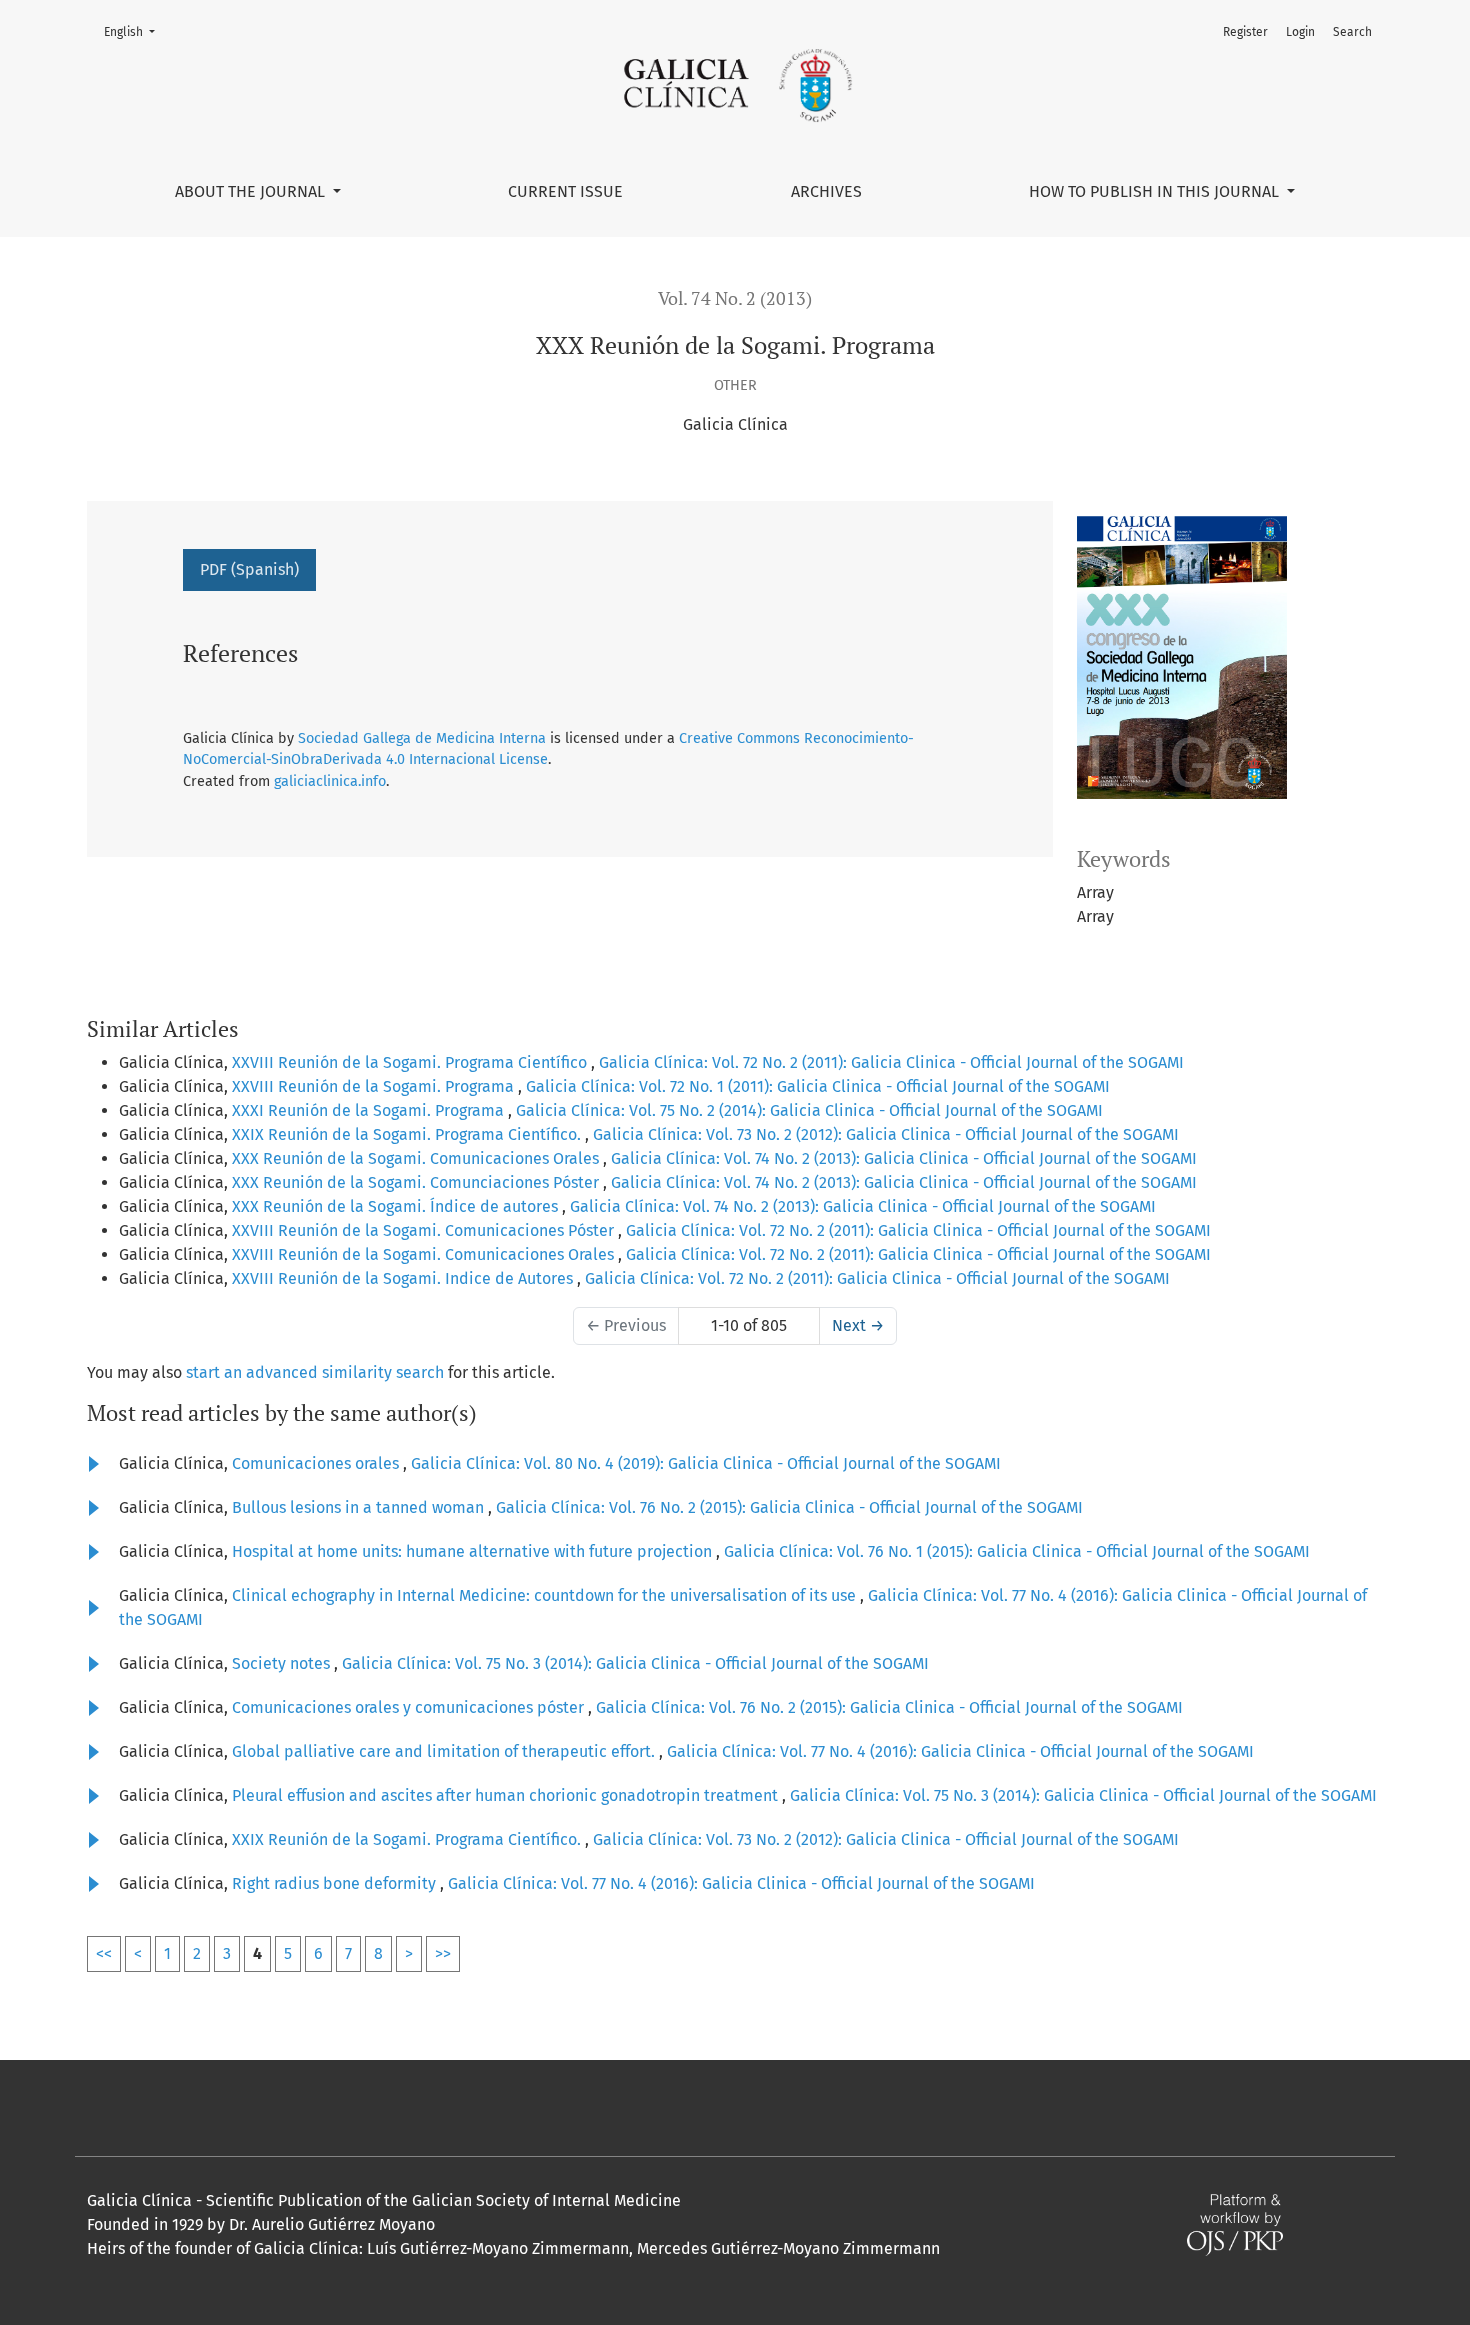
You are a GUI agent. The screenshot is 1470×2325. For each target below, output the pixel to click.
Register (1245, 32)
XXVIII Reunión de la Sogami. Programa (375, 1086)
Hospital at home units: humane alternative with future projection (474, 1551)
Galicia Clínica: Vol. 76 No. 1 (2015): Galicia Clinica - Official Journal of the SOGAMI (1017, 1551)
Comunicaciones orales (317, 1463)
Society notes (283, 1663)
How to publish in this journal (1156, 191)
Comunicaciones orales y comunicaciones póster (410, 1707)
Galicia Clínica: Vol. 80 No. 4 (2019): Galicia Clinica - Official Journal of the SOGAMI (706, 1463)
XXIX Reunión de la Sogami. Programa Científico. (408, 1134)
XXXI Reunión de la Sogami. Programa (370, 1110)
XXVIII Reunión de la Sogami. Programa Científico (411, 1062)
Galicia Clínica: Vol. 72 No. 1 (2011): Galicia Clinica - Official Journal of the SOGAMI (818, 1086)
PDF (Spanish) (249, 569)
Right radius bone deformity (336, 1883)
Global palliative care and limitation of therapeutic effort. (445, 1751)
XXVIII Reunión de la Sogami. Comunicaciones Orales (425, 1254)
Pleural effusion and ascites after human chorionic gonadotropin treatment (507, 1795)
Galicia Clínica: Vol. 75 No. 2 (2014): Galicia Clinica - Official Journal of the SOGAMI (809, 1110)
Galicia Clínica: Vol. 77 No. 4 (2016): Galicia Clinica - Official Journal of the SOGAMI (960, 1751)
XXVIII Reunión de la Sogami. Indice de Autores (404, 1278)
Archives (826, 191)
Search (1352, 32)
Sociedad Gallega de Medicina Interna (422, 738)
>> (443, 1953)
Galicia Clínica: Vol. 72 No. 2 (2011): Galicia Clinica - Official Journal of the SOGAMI (891, 1062)
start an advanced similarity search (315, 1372)
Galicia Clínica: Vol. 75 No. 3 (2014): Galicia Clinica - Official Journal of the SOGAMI (635, 1663)
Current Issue (565, 191)
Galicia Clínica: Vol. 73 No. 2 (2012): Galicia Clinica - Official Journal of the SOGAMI (886, 1134)
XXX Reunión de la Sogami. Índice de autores (397, 1206)
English (135, 31)
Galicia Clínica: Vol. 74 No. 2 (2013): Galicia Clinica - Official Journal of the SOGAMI (904, 1158)
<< (104, 1953)
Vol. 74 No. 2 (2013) (735, 298)
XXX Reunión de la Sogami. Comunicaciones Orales (417, 1158)
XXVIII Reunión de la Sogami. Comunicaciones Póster (425, 1230)
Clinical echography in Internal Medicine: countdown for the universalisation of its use (546, 1595)
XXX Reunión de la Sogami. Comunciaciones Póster (417, 1182)
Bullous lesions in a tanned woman (360, 1507)
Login (1300, 32)
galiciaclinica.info (330, 781)
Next (858, 1325)
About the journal (252, 191)
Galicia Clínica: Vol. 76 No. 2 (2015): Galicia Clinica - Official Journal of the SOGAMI (789, 1507)
